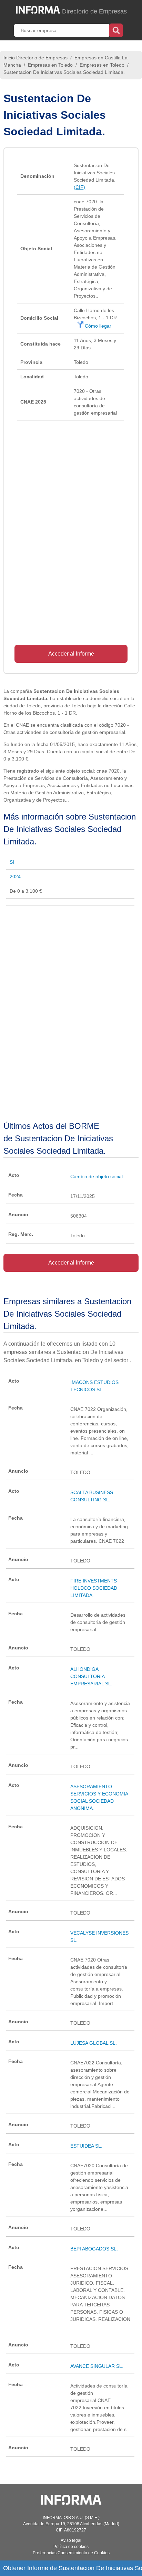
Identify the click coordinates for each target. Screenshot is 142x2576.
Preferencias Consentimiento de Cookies (71, 2553)
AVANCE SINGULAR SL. (97, 2366)
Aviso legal (71, 2540)
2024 (15, 877)
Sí (12, 862)
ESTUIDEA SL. (86, 2146)
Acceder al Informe (71, 654)
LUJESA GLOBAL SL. (94, 2043)
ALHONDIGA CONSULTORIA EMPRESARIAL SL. (91, 1676)
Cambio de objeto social (97, 1176)
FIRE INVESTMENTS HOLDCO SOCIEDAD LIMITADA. (94, 1588)
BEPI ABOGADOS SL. (94, 2249)
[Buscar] (116, 30)
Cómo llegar (97, 326)
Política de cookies (71, 2547)
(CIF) (79, 187)
